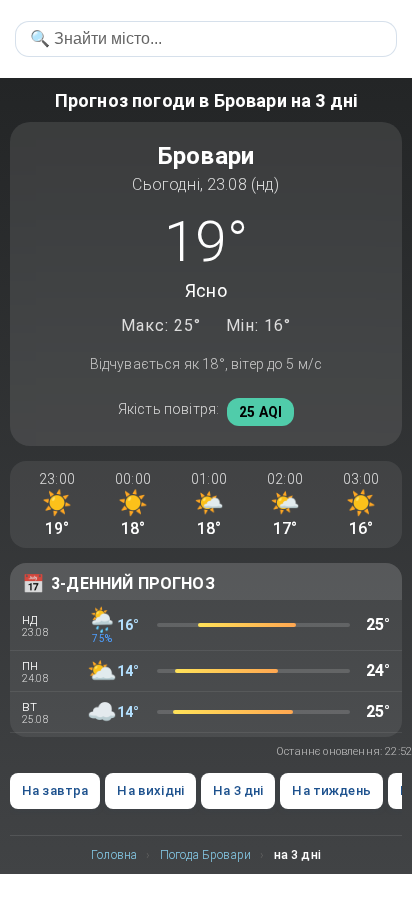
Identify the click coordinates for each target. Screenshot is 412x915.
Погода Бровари (205, 855)
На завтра (55, 790)
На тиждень (331, 790)
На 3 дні (238, 790)
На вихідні (150, 790)
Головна (114, 855)
